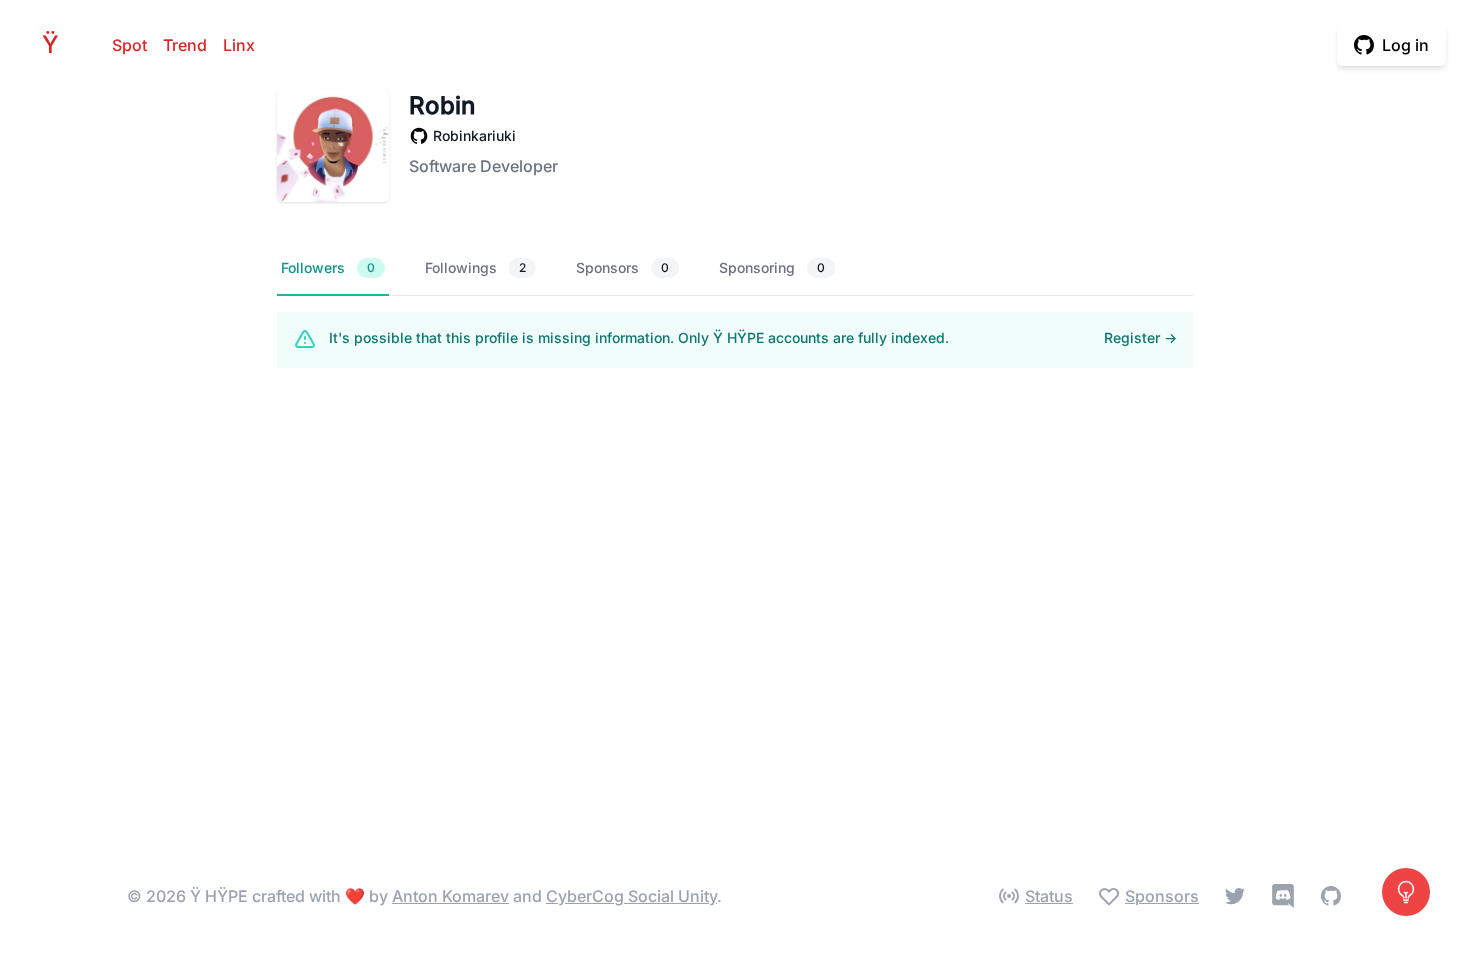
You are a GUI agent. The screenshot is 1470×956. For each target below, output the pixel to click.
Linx (239, 45)
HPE (56, 44)
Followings (475, 267)
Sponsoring (772, 267)
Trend (185, 45)
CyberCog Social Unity (631, 896)
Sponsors (622, 267)
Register (1140, 337)
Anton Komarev (450, 896)
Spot (129, 45)
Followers (328, 267)
